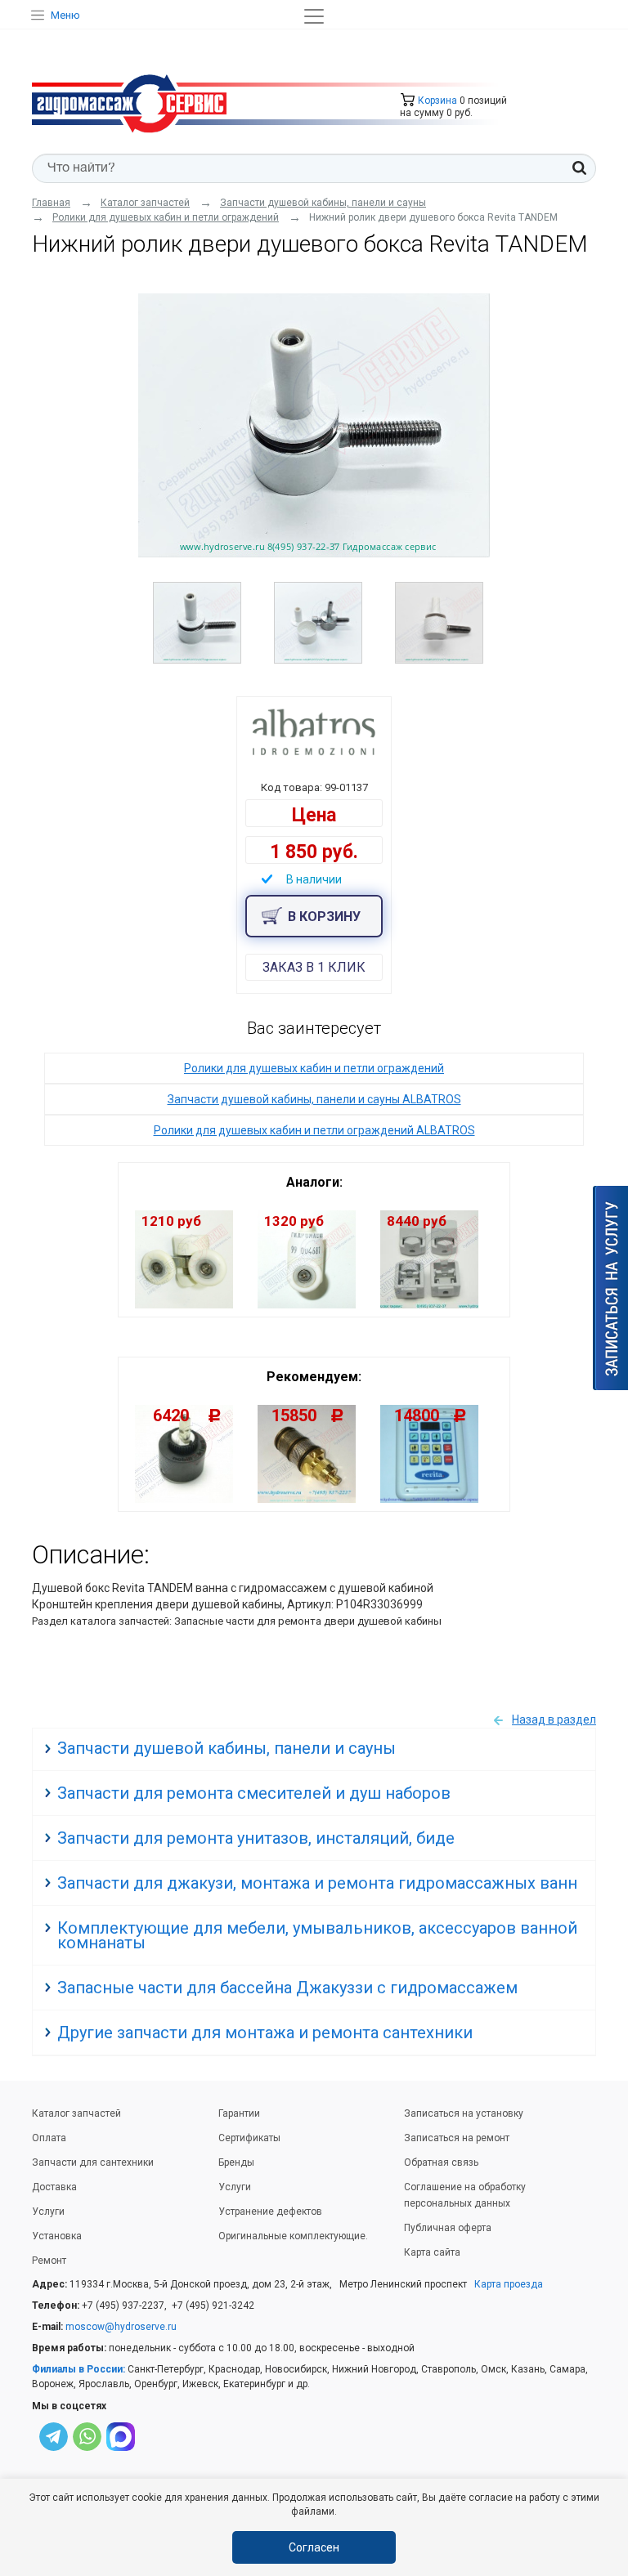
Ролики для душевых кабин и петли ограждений (314, 1068)
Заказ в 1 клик (314, 967)
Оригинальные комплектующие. (293, 2236)
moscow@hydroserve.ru (121, 2327)
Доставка (54, 2187)
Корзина (436, 101)
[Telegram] (54, 2439)
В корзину (324, 917)
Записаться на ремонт (457, 2138)
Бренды (236, 2162)
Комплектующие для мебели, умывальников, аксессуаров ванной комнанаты (317, 1935)
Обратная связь (441, 2162)
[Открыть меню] (314, 16)
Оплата (49, 2138)
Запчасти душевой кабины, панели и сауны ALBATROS (314, 1099)
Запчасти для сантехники (93, 2162)
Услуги (48, 2212)
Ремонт (49, 2261)
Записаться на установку (464, 2113)
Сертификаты (249, 2138)
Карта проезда (509, 2284)
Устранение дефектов (270, 2212)
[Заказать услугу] (610, 1288)
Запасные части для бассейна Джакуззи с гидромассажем (287, 1988)
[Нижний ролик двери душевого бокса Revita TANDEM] (314, 425)
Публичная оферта (448, 2228)
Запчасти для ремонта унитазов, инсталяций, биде (256, 1838)
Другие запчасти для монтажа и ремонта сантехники (265, 2033)
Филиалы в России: (78, 2369)
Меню (65, 15)
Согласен (314, 2547)
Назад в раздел (554, 1720)
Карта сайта (432, 2252)
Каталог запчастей (76, 2113)
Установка (57, 2236)
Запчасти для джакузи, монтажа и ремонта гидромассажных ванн (317, 1883)
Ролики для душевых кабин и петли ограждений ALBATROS (314, 1130)
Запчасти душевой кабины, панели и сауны (227, 1748)
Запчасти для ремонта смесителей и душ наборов (254, 1793)
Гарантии (239, 2113)
